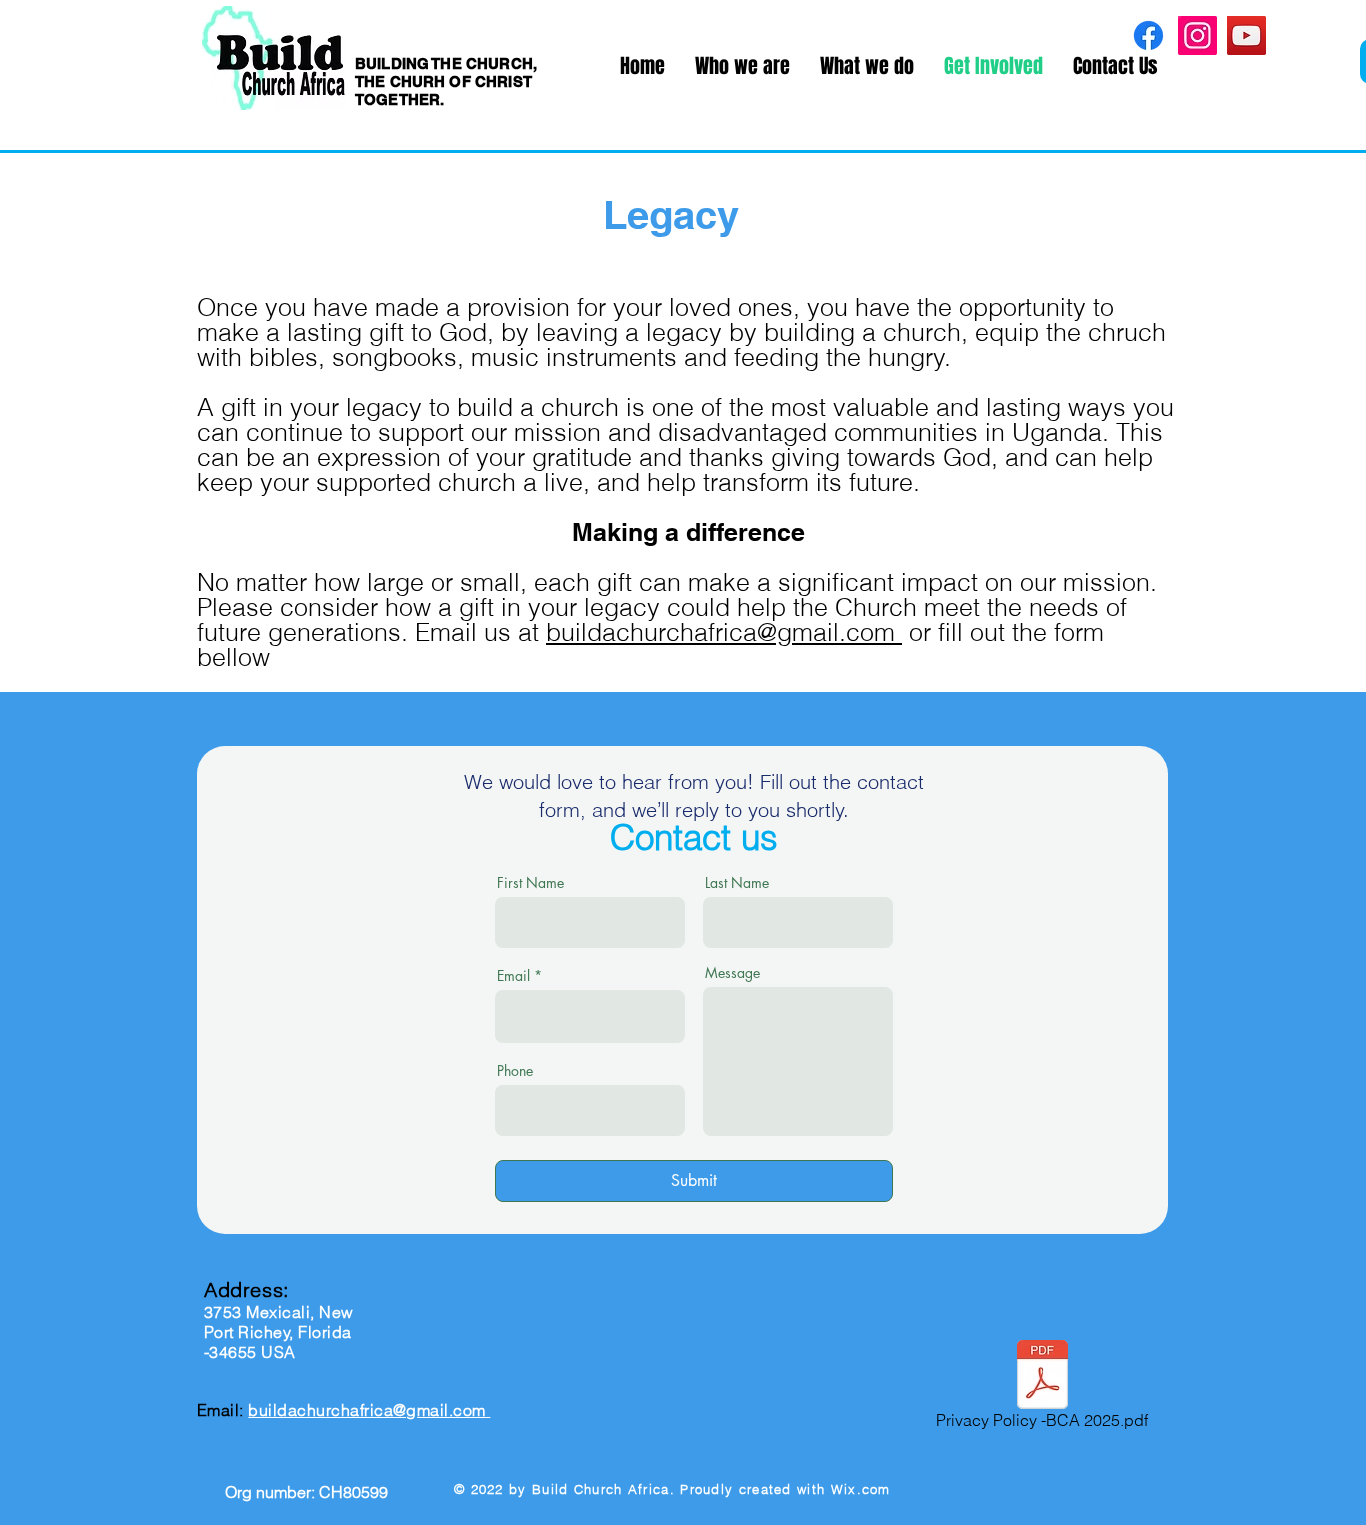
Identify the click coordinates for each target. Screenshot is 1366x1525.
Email (513, 976)
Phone (515, 1071)
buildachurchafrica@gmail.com (724, 632)
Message (732, 973)
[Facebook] (1148, 35)
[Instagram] (1197, 35)
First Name (530, 883)
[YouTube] (1246, 35)
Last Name (737, 883)
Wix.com (861, 1489)
